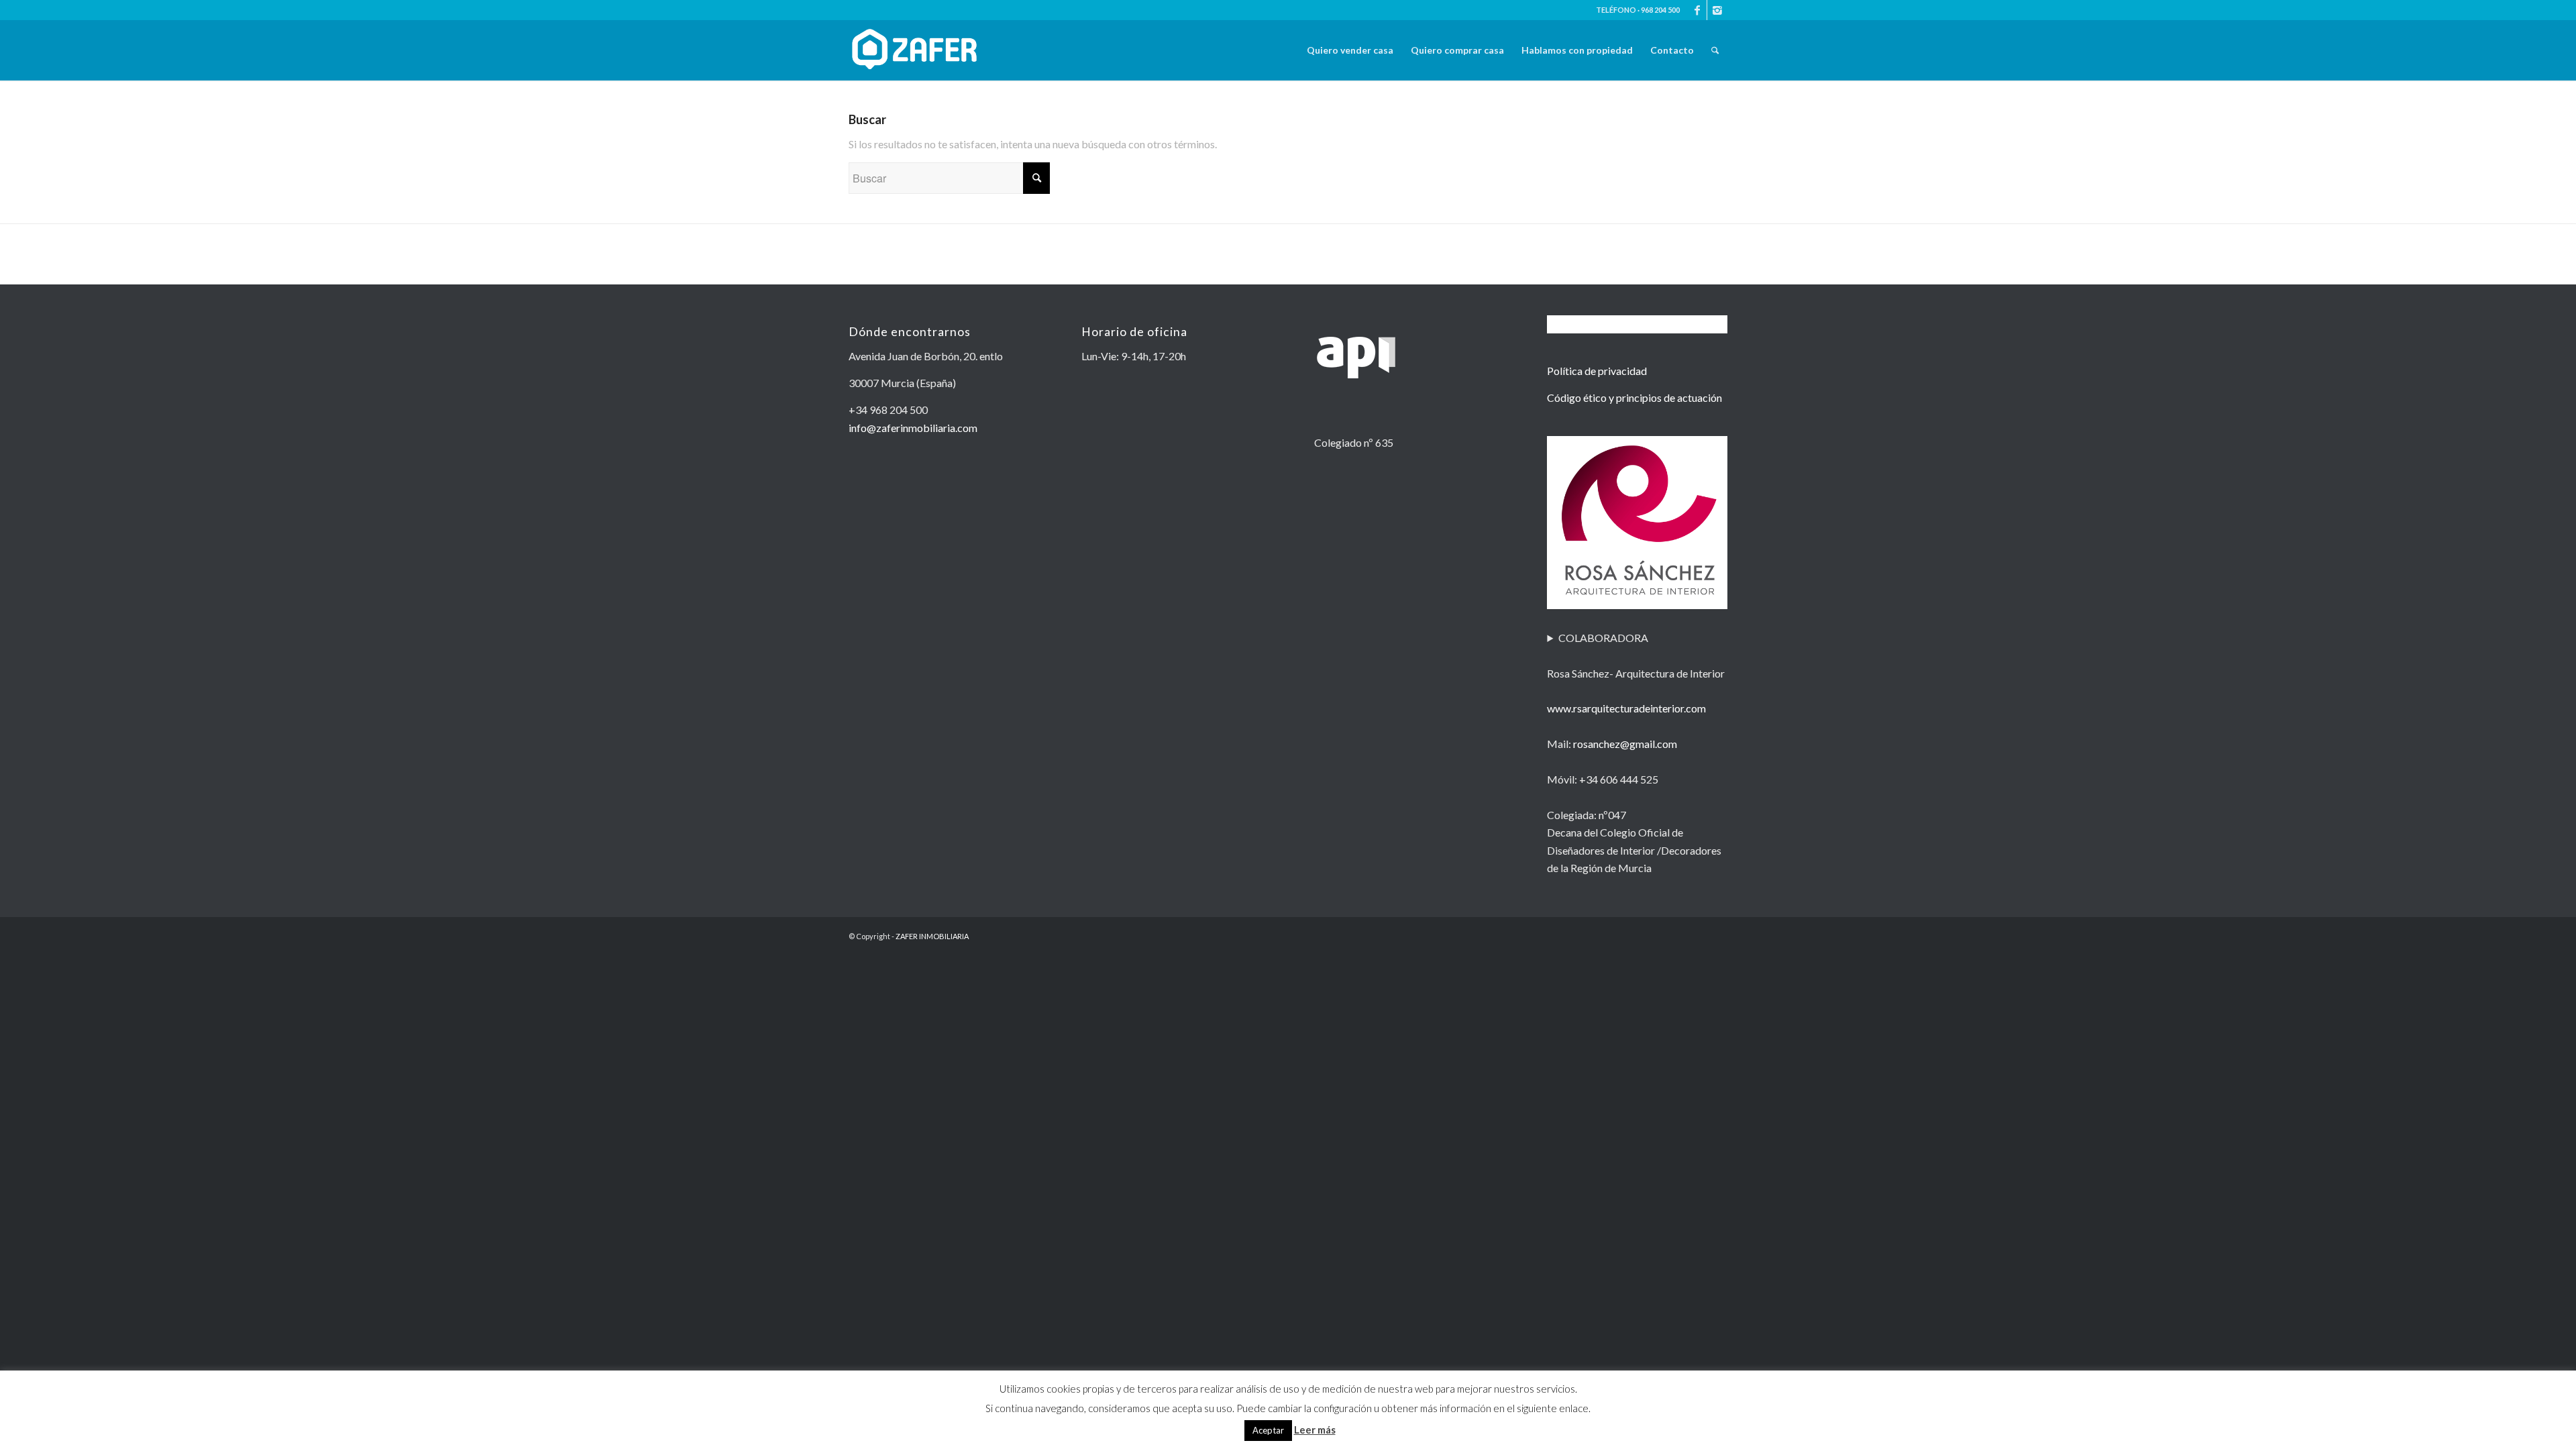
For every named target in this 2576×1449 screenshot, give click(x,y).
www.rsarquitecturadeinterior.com (1626, 708)
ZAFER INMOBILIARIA (932, 936)
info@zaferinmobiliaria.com (913, 428)
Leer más (1315, 1430)
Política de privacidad (1597, 371)
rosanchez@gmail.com (1625, 744)
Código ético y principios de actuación (1634, 397)
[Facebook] (1697, 10)
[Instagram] (1717, 10)
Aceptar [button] (1268, 1430)
